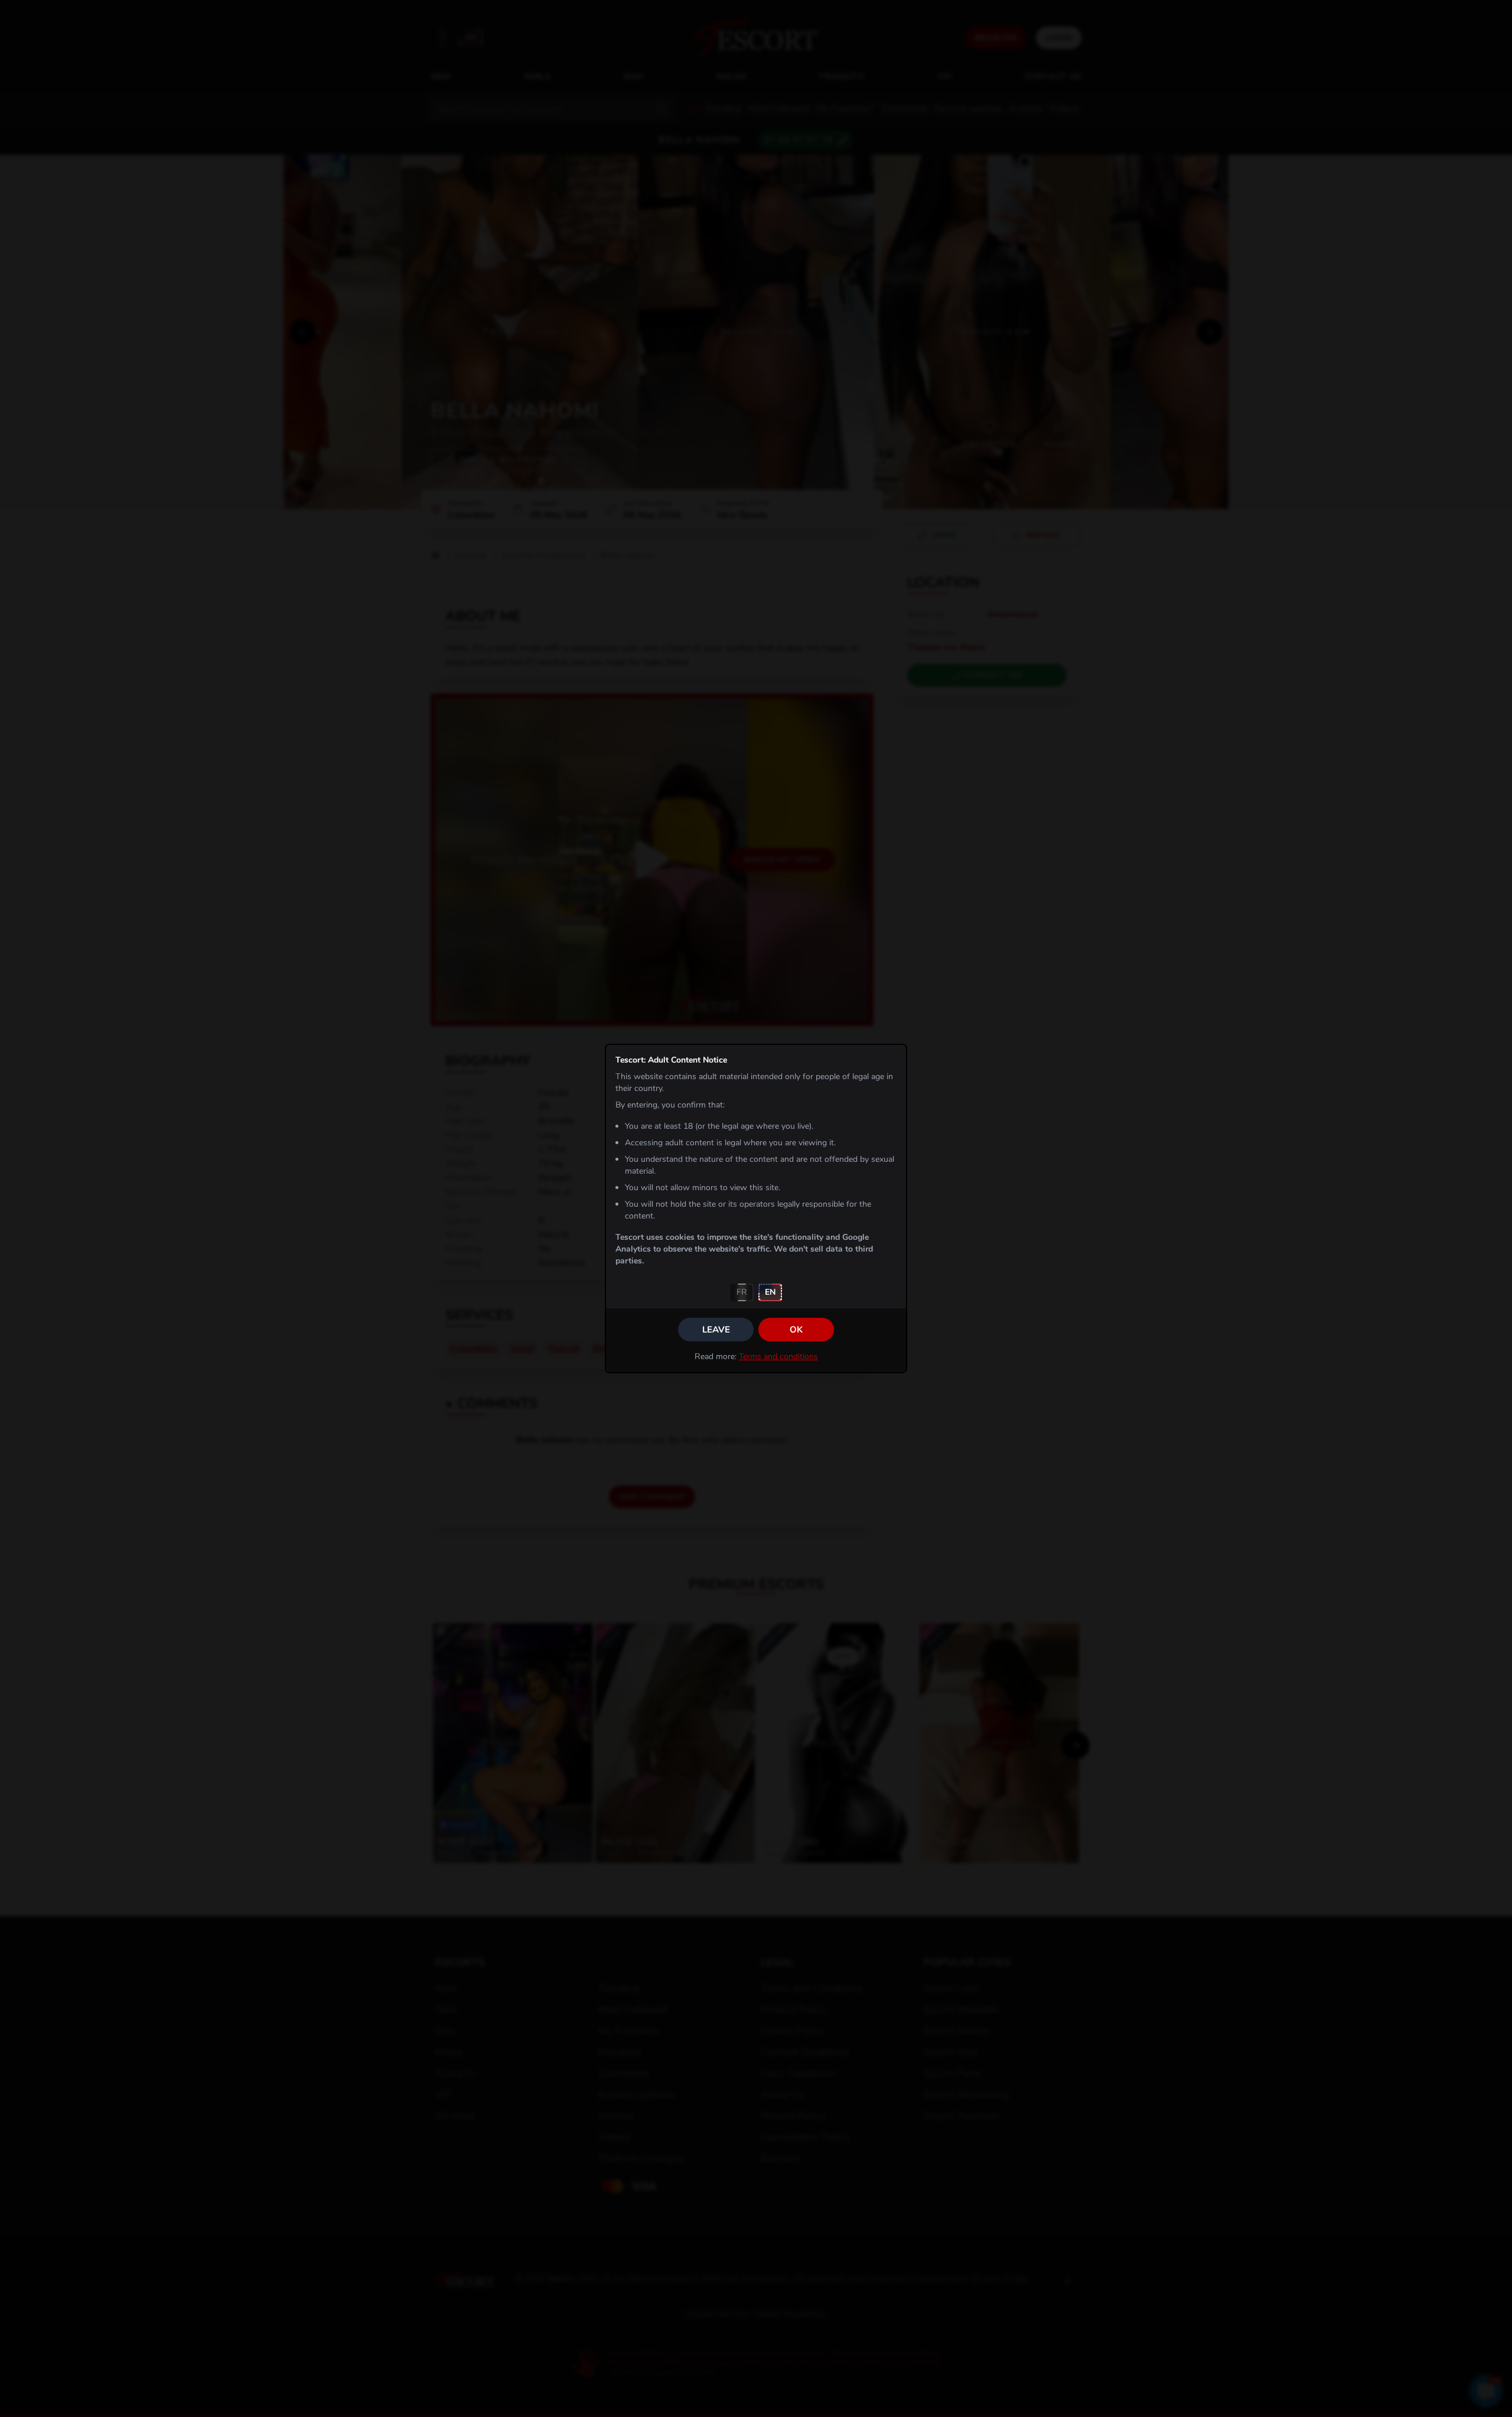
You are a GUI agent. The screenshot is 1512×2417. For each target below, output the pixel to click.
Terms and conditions (778, 1356)
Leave (716, 1330)
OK (796, 1330)
